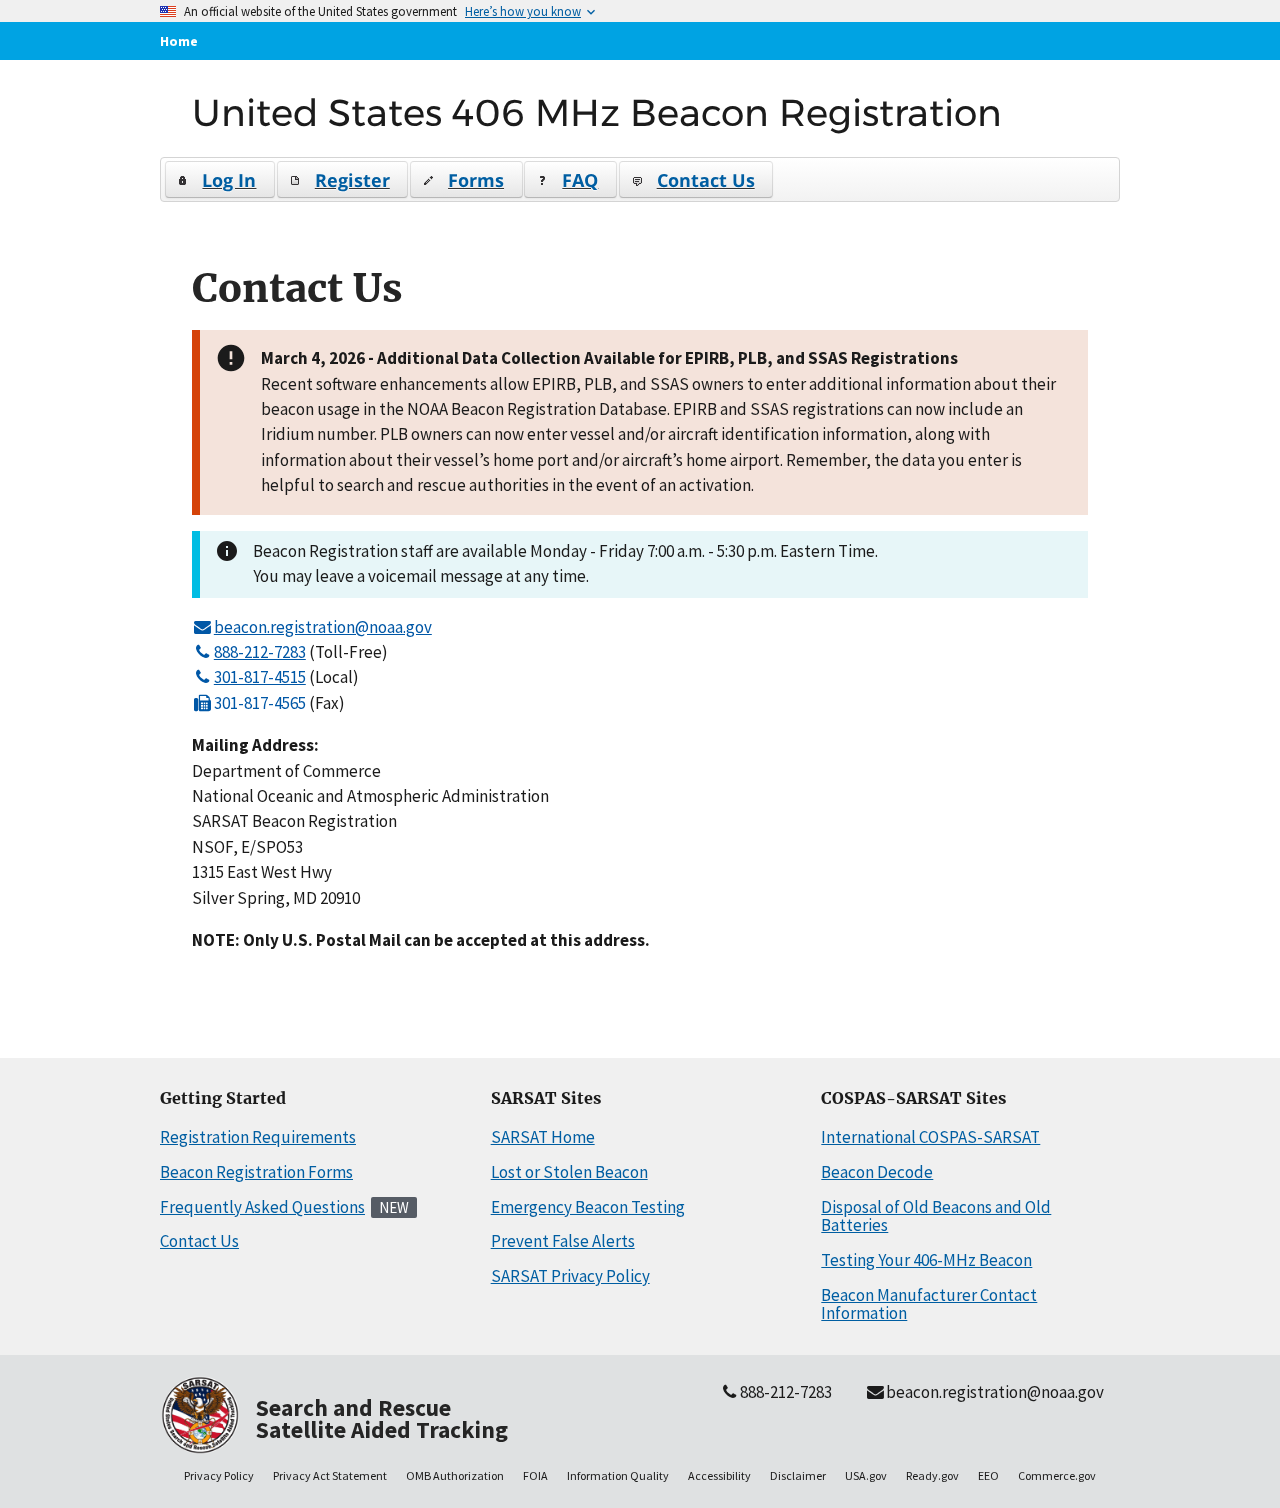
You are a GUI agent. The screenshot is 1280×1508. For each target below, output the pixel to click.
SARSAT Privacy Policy (570, 1276)
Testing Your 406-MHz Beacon (926, 1260)
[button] (220, 179)
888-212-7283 (260, 652)
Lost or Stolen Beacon (569, 1172)
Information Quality (618, 1475)
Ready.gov (932, 1475)
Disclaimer (798, 1475)
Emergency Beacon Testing (588, 1207)
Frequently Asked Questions (262, 1207)
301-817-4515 (260, 677)
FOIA (535, 1475)
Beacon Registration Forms (256, 1172)
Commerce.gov (1057, 1475)
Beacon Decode (877, 1172)
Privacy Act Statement (330, 1475)
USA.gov (866, 1475)
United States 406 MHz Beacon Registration (597, 112)
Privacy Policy (219, 1475)
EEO (988, 1475)
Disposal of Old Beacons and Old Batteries (936, 1216)
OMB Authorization (455, 1475)
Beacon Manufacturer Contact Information (929, 1304)
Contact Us (199, 1241)
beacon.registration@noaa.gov (323, 627)
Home (179, 41)
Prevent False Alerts (563, 1241)
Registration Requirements (258, 1137)
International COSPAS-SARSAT (930, 1137)
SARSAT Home (543, 1137)
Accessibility (719, 1475)
